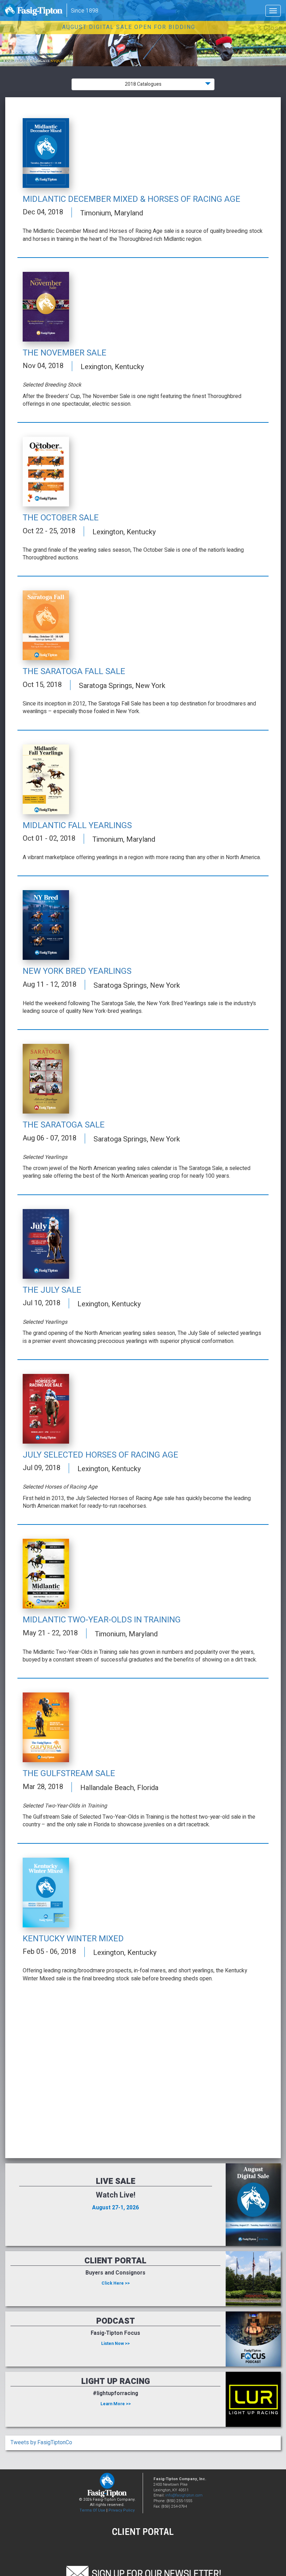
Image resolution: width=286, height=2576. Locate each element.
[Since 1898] (34, 12)
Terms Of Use (92, 2510)
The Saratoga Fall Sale (74, 671)
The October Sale (61, 518)
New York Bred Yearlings (77, 971)
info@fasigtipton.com (184, 2495)
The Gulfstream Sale (69, 1774)
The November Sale (65, 353)
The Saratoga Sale (64, 1125)
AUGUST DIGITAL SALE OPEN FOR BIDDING (129, 27)
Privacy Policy (122, 2510)
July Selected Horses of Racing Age (100, 1455)
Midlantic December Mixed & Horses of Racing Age (131, 199)
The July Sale (52, 1290)
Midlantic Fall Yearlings (77, 825)
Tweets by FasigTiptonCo (41, 2443)
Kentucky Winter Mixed (73, 1939)
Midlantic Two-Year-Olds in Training (102, 1620)
